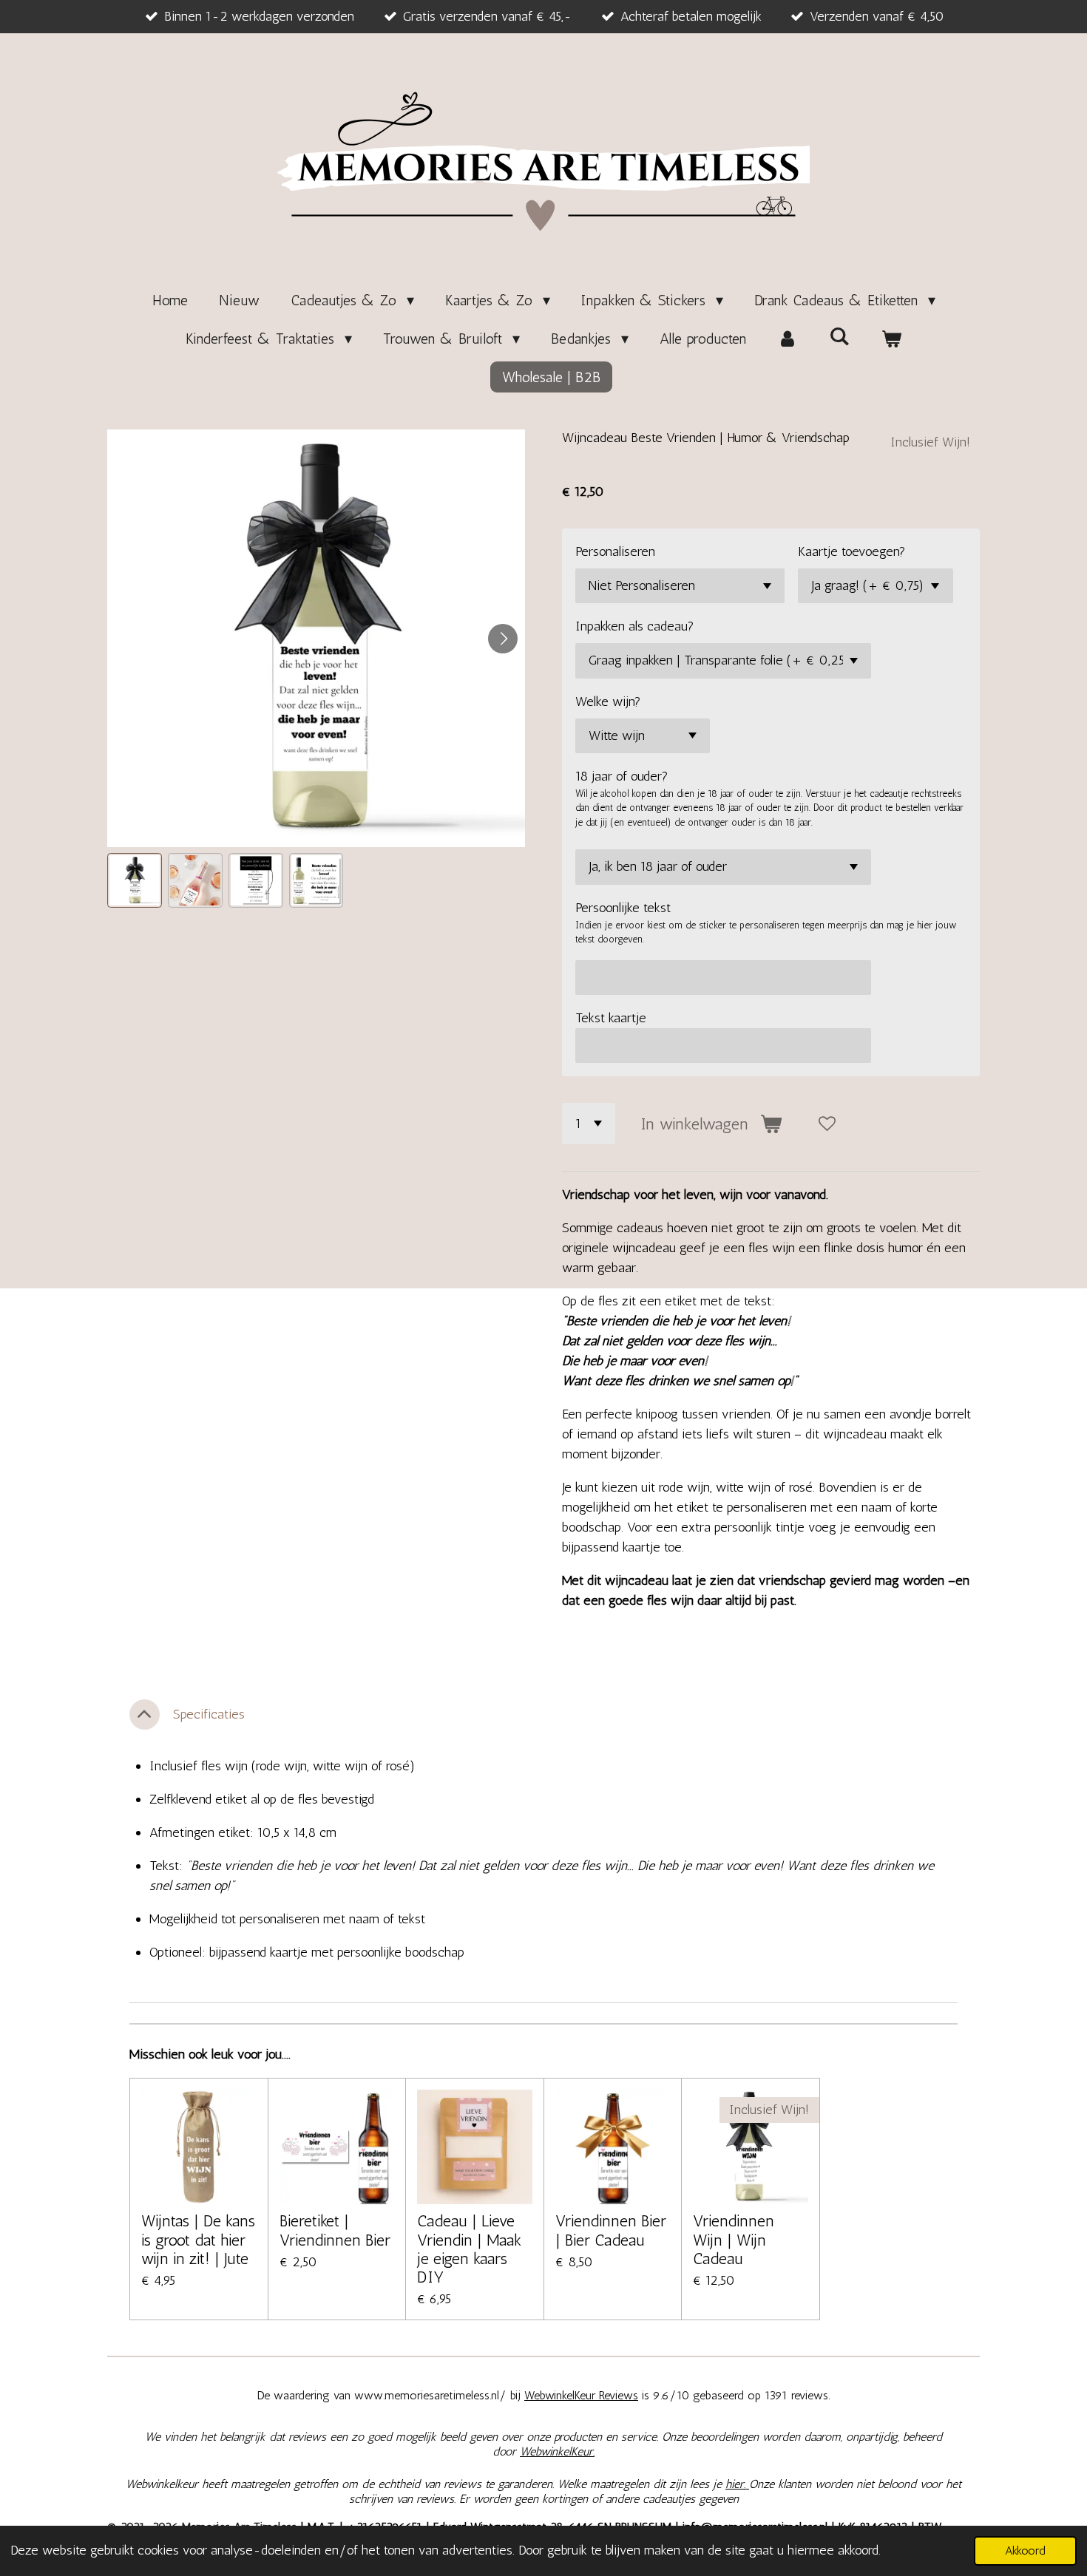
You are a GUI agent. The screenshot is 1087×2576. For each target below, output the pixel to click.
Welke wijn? (608, 701)
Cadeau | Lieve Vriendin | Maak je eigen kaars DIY (469, 2249)
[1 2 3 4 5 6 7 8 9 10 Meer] (589, 1124)
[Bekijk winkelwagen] (891, 339)
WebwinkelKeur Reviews (581, 2395)
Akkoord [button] (1025, 2550)
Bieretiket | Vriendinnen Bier (335, 2230)
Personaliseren (615, 551)
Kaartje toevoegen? (852, 551)
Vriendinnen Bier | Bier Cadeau (611, 2230)
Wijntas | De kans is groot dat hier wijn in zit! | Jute (198, 2239)
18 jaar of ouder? (622, 776)
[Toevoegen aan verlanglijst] (827, 1124)
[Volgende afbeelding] (503, 639)
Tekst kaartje (611, 1018)
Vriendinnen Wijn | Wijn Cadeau (734, 2239)
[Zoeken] (839, 336)
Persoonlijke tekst (623, 908)
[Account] (788, 339)
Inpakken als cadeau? (635, 626)
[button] (135, 880)
